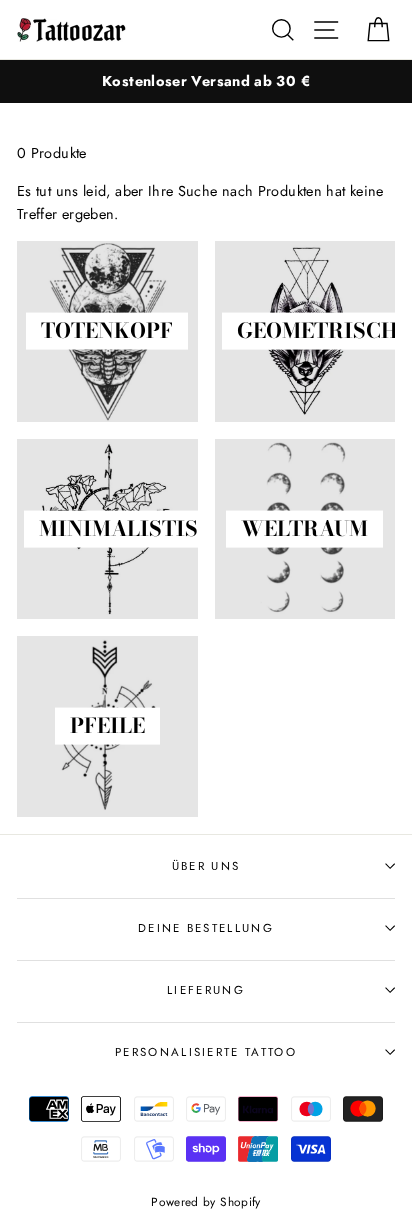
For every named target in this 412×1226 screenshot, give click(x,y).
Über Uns (206, 866)
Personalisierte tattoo (206, 1052)
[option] (206, 81)
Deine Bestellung (206, 928)
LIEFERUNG (206, 990)
